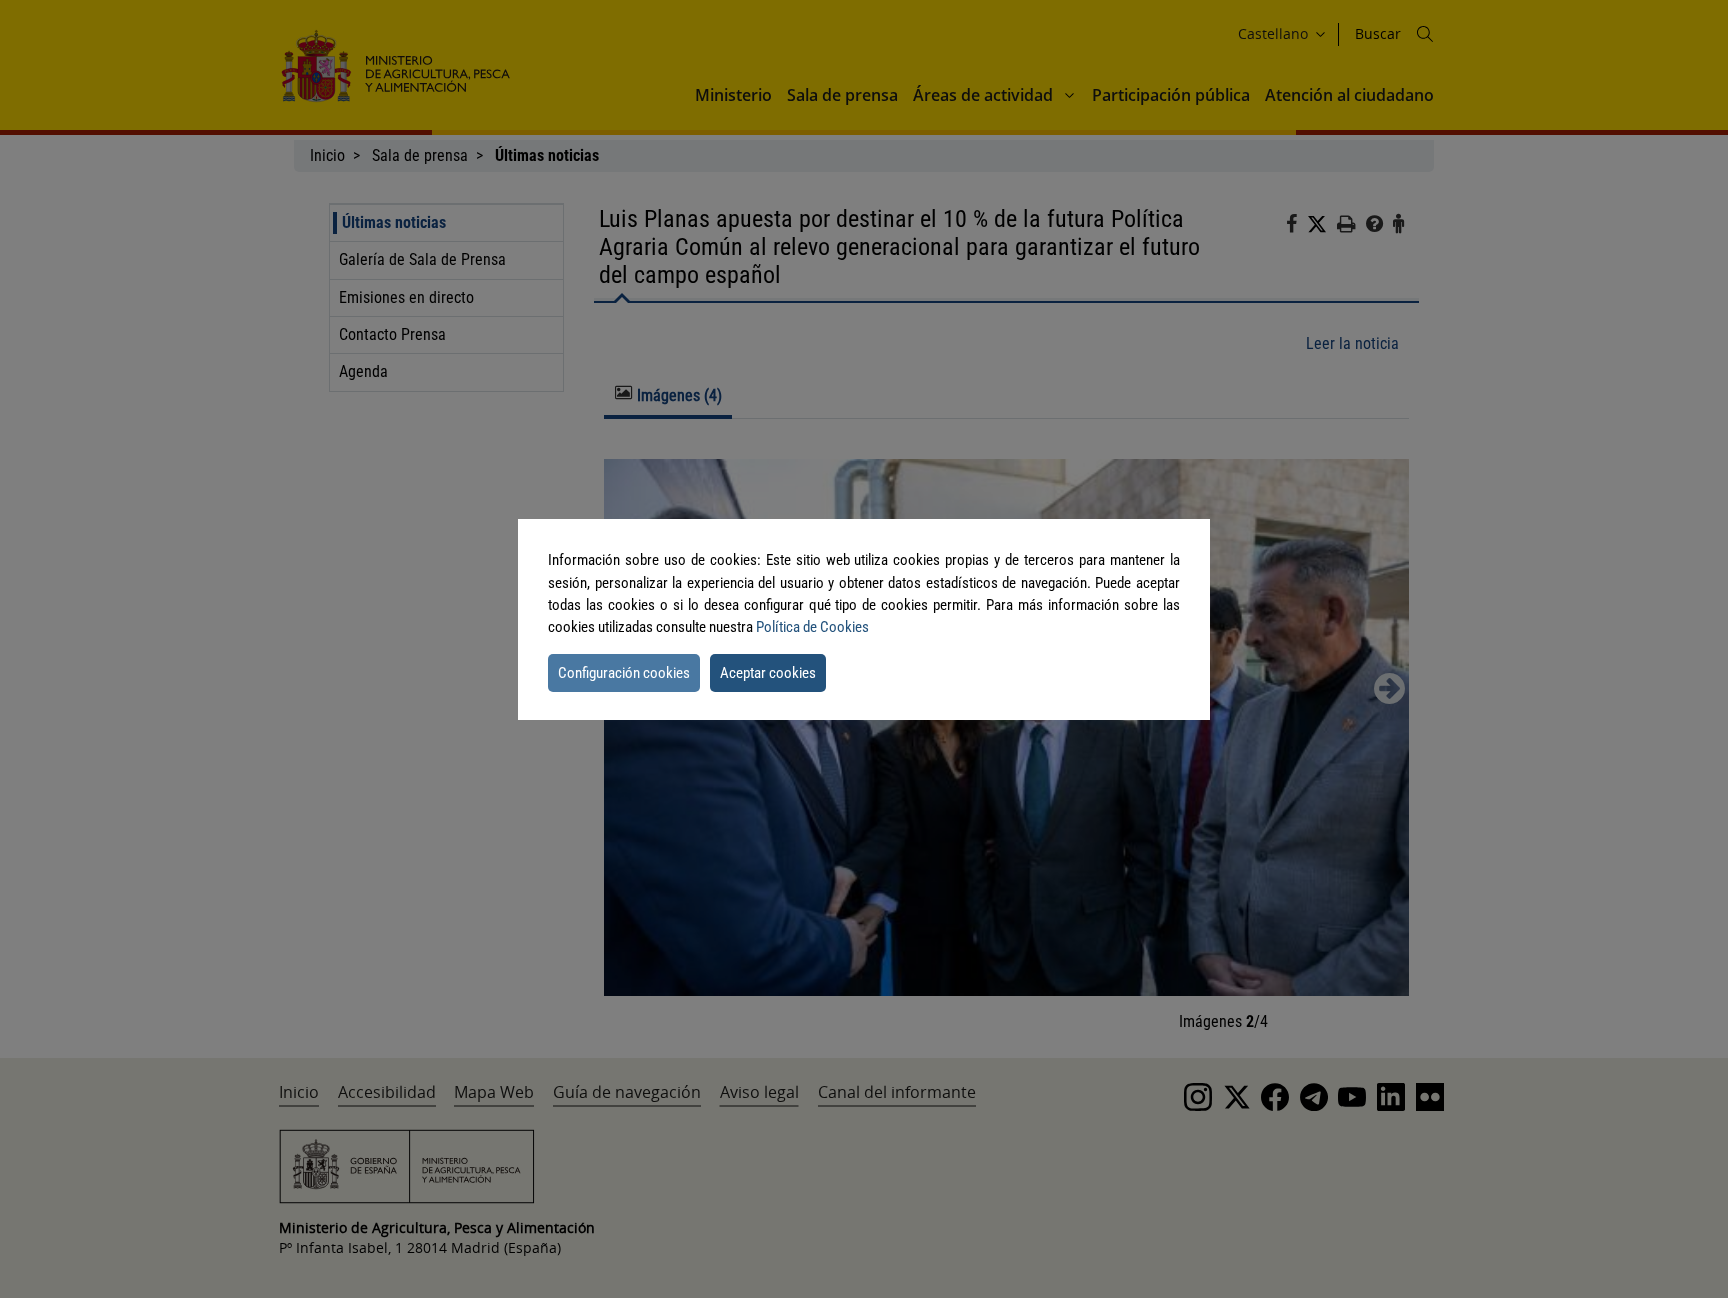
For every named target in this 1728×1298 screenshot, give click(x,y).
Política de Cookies (812, 627)
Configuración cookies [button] (624, 673)
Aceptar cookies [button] (768, 673)
